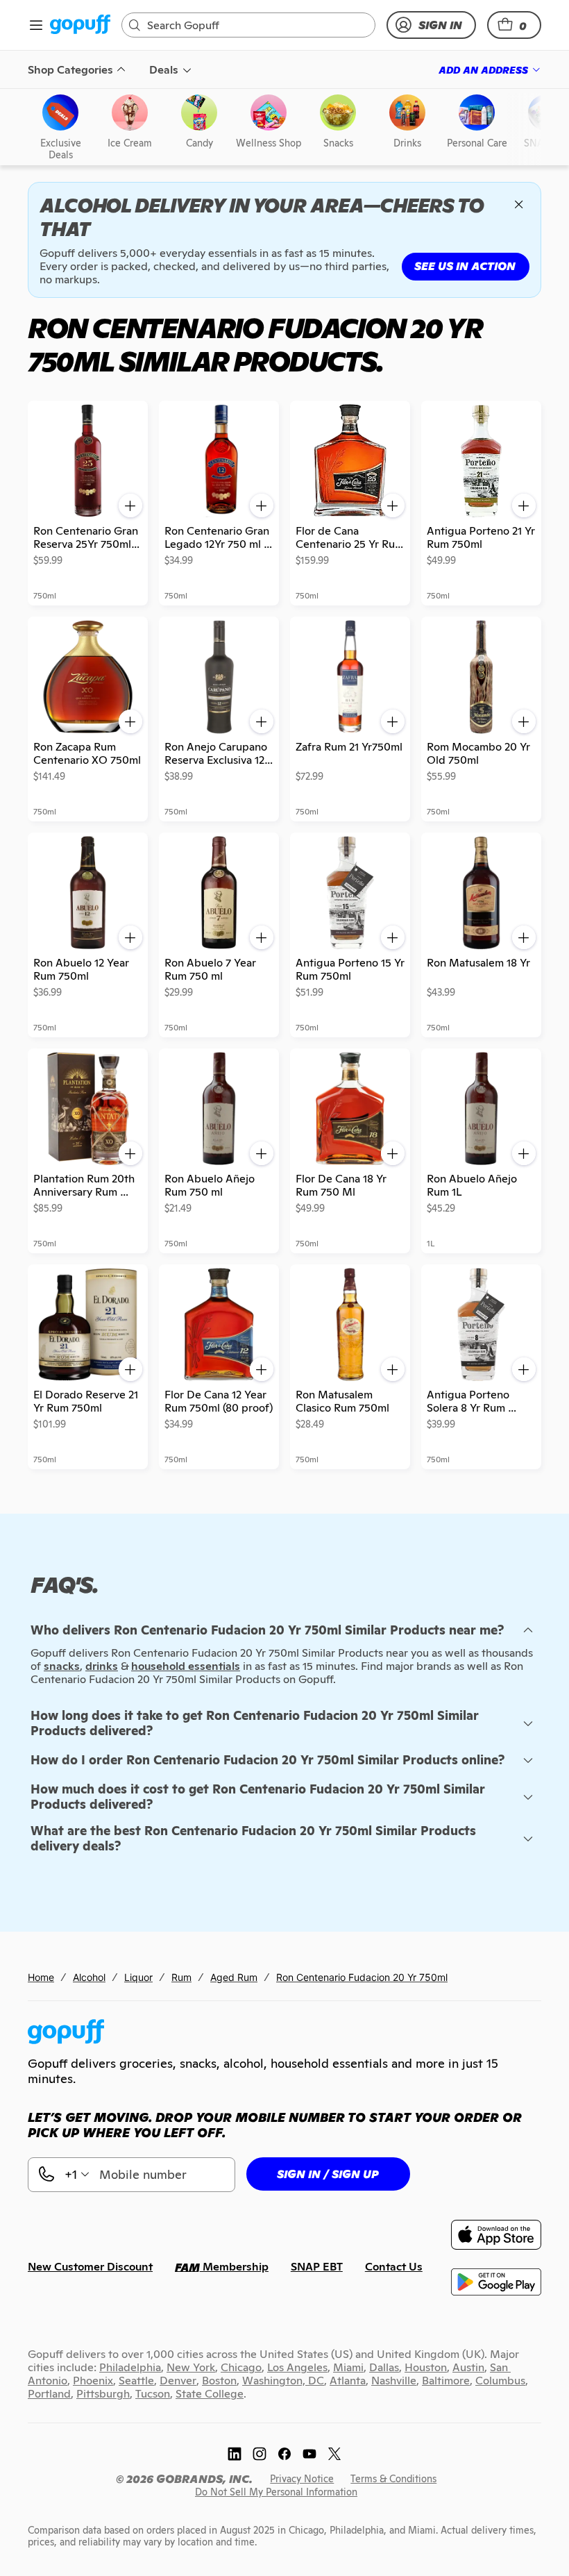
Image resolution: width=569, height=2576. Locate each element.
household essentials (186, 1666)
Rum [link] (181, 1977)
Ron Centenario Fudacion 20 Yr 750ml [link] (362, 1977)
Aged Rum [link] (234, 1977)
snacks (62, 1666)
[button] (514, 25)
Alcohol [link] (89, 1977)
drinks (102, 1666)
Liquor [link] (138, 1977)
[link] (80, 25)
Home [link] (41, 1977)
